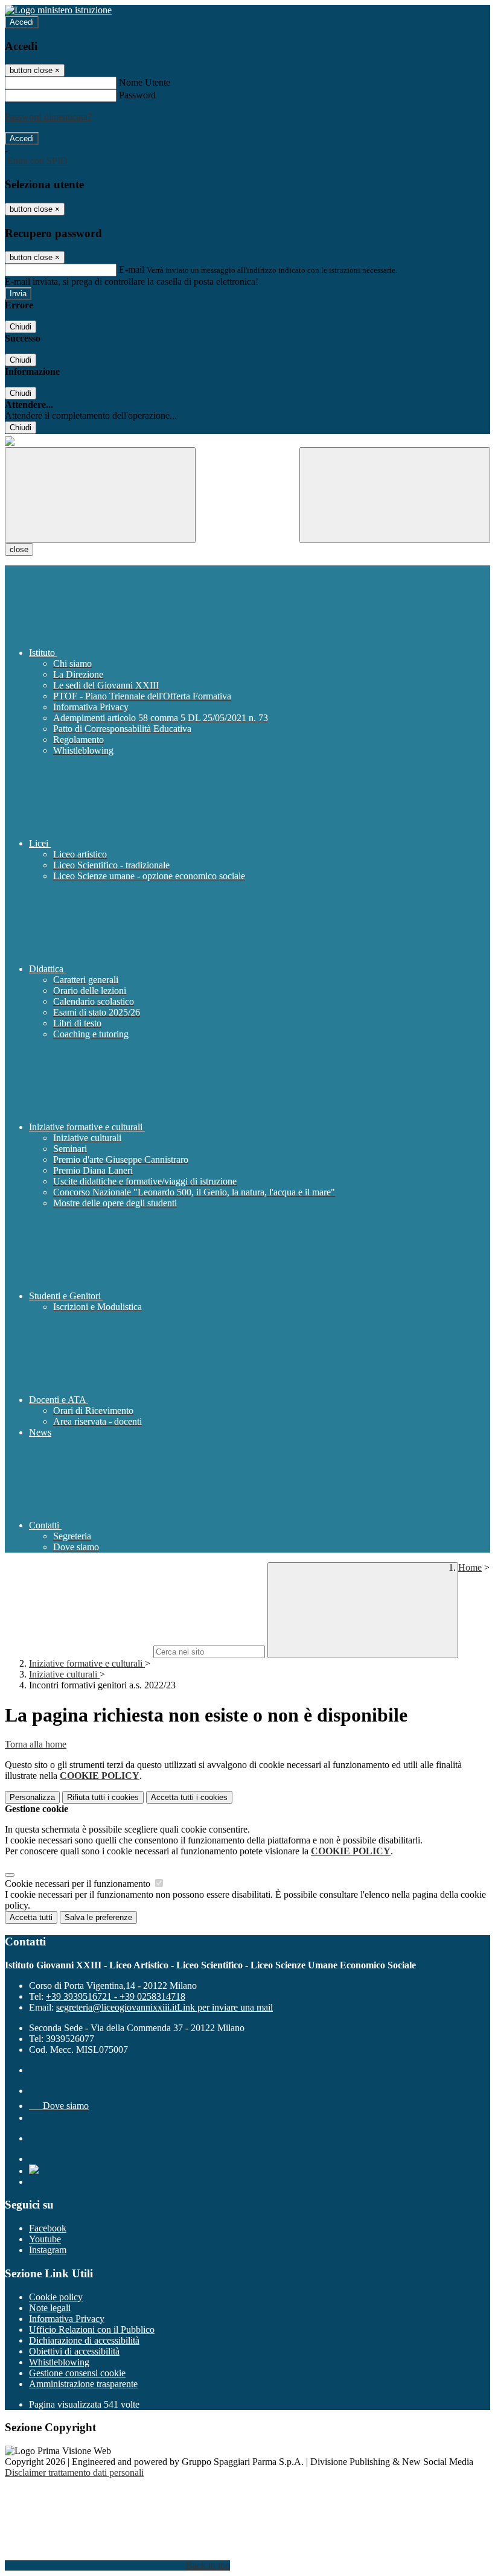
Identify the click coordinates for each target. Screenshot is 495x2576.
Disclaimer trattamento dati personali (74, 2473)
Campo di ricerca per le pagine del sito (78, 1651)
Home (470, 1567)
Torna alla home (36, 1744)
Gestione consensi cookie (77, 2373)
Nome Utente (145, 82)
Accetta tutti (189, 1797)
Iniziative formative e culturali (87, 1663)
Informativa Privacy (67, 2319)
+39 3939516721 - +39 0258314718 (116, 1996)
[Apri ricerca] (395, 495)
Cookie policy (56, 2297)
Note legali (50, 2308)
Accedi (22, 22)
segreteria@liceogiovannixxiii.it (164, 2007)
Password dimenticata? (48, 117)
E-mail (132, 269)
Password (137, 95)
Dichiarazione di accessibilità (84, 2340)
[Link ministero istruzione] (58, 10)
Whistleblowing (59, 2362)
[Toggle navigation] (100, 495)
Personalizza (32, 1797)
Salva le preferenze (98, 1917)
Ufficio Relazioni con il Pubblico (92, 2330)
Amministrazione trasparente (83, 2384)
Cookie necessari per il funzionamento (79, 1884)
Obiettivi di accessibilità (74, 2351)
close (19, 549)
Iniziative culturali (64, 1674)
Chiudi (21, 327)
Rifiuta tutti (103, 1797)
